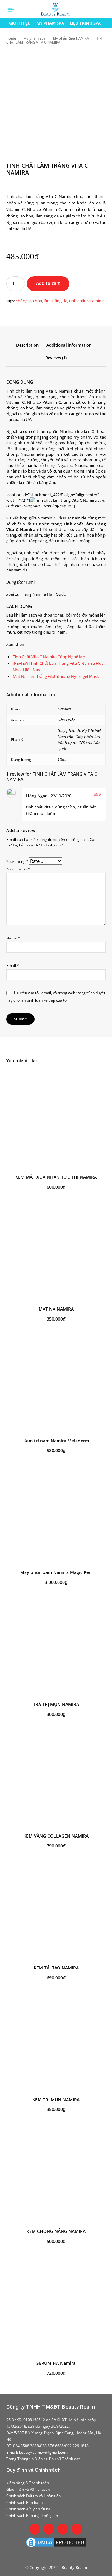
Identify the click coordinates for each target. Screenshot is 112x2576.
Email (13, 965)
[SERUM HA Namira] (56, 2306)
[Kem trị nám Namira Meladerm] (56, 1384)
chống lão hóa (29, 301)
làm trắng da (56, 301)
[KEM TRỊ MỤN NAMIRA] (56, 2043)
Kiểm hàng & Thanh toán (28, 2483)
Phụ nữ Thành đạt (64, 2459)
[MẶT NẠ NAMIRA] (56, 1252)
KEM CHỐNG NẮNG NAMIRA (56, 2231)
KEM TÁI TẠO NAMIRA (56, 1968)
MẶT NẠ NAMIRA (56, 1309)
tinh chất (77, 301)
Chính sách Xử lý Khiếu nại (29, 2509)
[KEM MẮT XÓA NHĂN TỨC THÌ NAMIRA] (56, 1120)
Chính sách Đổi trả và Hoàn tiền (33, 2496)
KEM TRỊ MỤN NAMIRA (56, 2100)
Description (27, 345)
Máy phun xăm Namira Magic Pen (56, 1572)
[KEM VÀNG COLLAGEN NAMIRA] (56, 1779)
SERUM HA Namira (56, 2363)
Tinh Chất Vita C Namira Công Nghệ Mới (49, 657)
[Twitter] (63, 2529)
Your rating (17, 862)
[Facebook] (35, 2529)
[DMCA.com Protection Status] (56, 2542)
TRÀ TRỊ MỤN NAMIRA (56, 1704)
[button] (105, 9)
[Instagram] (49, 2529)
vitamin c (96, 301)
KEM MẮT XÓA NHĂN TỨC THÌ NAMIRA (56, 1177)
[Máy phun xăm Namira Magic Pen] (56, 1516)
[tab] (27, 348)
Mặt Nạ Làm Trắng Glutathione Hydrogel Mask (56, 676)
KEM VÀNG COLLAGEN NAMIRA (56, 1836)
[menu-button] (11, 10)
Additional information (69, 345)
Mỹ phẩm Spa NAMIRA (71, 38)
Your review (18, 869)
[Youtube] (77, 2529)
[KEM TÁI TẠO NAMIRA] (56, 1911)
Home (11, 38)
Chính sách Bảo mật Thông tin (32, 2515)
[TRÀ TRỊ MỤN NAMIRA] (56, 1647)
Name (13, 938)
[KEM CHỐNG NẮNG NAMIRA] (56, 2174)
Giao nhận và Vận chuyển (28, 2489)
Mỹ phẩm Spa (34, 38)
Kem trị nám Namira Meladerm (56, 1441)
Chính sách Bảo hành (24, 2502)
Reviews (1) (56, 358)
